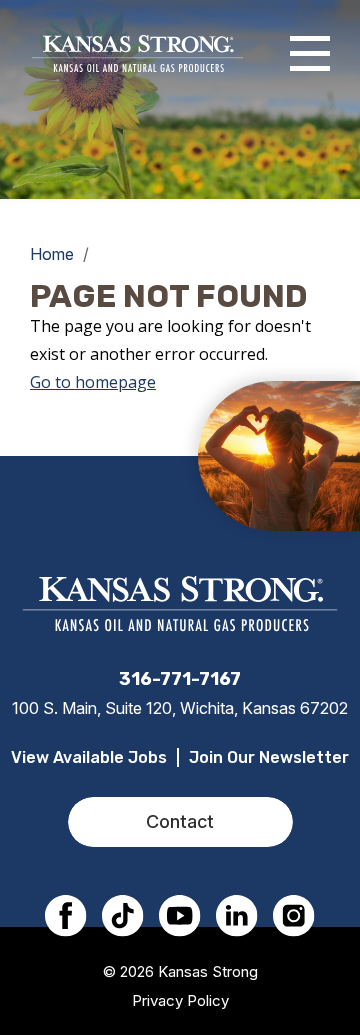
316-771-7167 (180, 679)
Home (52, 254)
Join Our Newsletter (269, 757)
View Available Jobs (89, 757)
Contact (180, 821)
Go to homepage (93, 382)
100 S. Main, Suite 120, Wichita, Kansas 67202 (180, 708)
